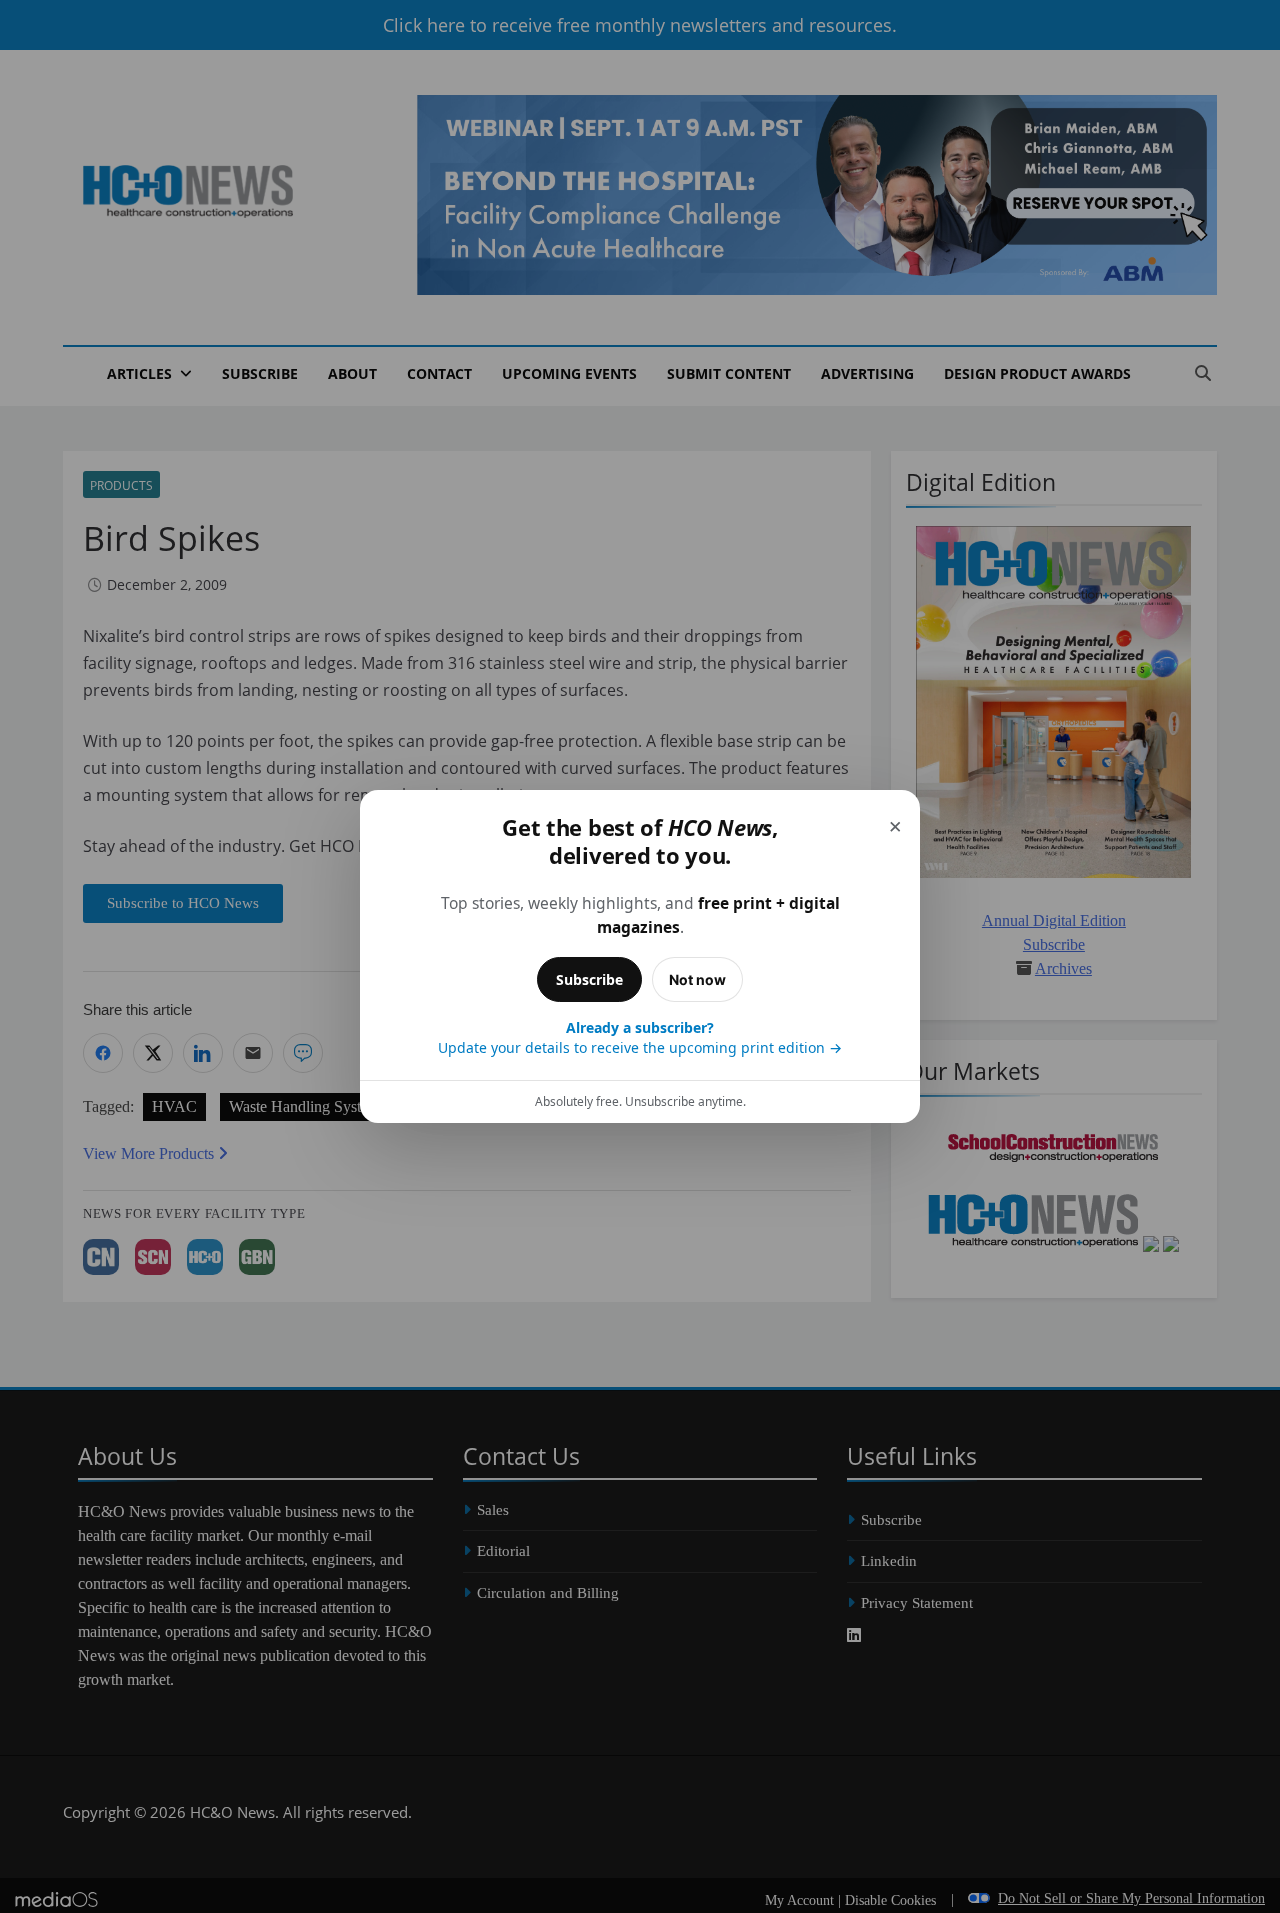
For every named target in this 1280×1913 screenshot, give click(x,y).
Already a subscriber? (640, 1037)
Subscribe (589, 979)
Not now (697, 979)
